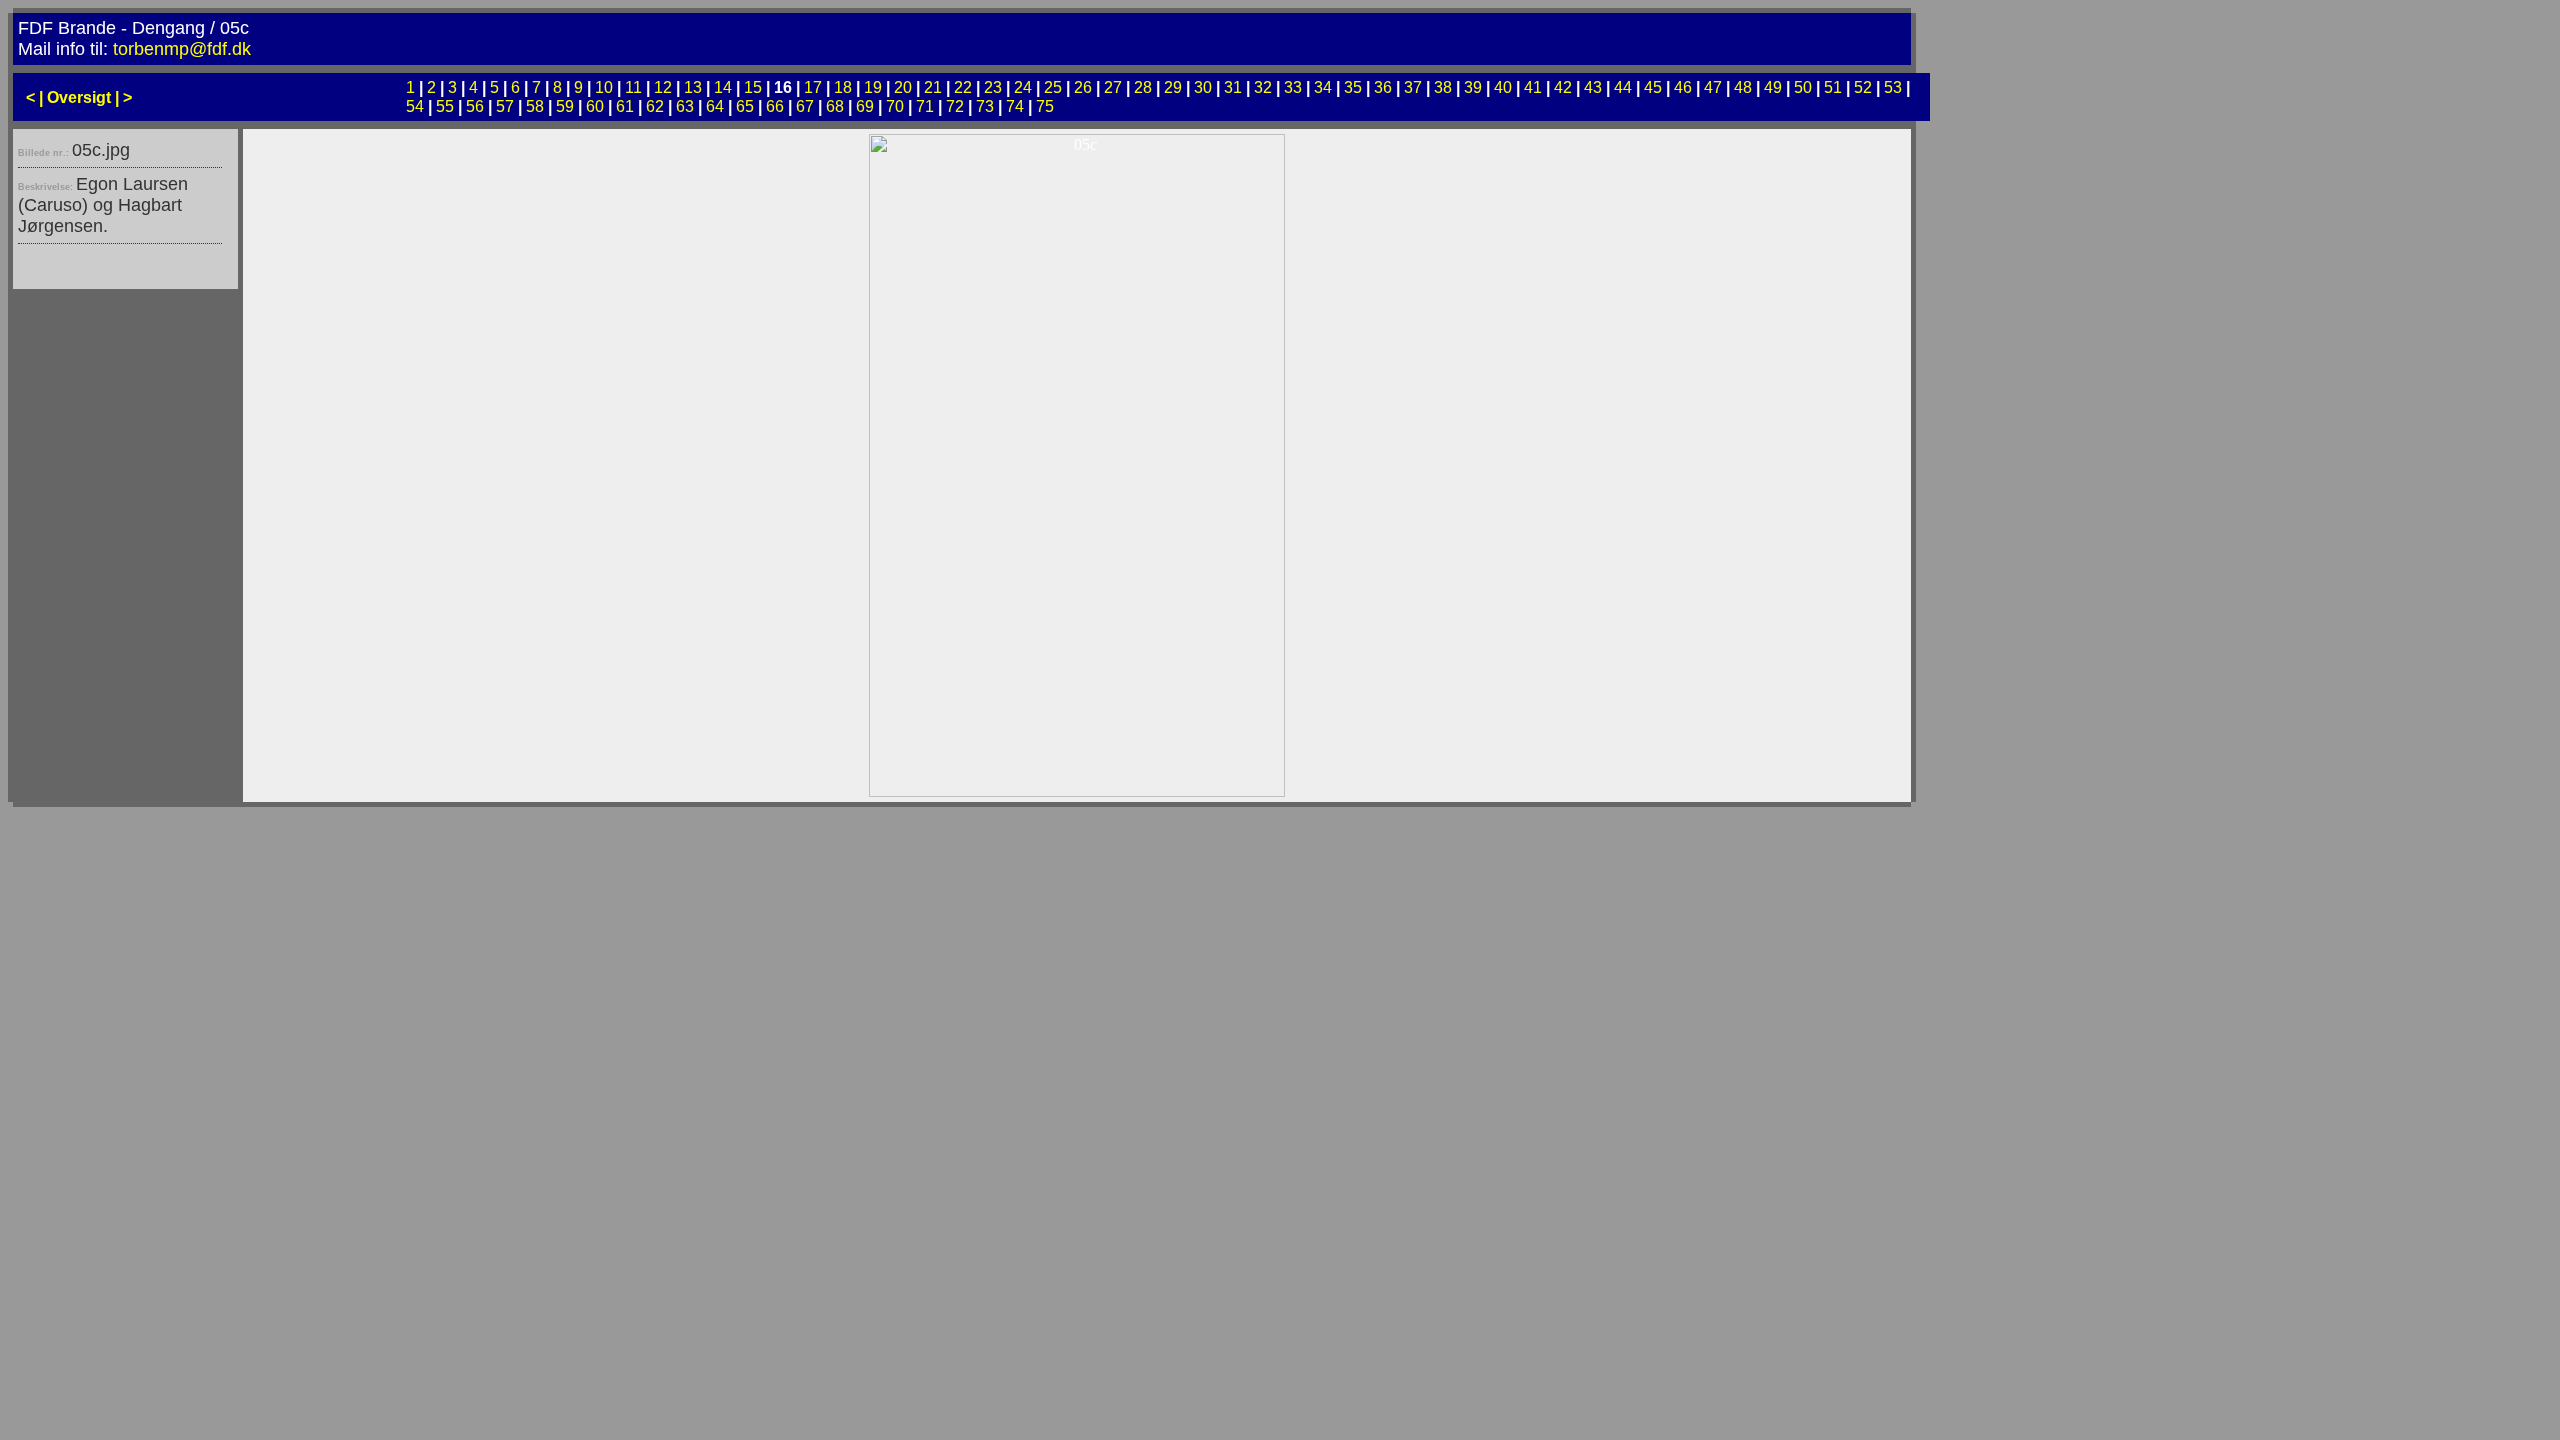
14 (723, 87)
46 (1683, 87)
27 (1113, 87)
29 (1173, 87)
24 (1023, 87)
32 (1263, 87)
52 (1863, 87)
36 (1383, 87)
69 (865, 106)
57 (505, 106)
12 (663, 87)
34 (1323, 87)
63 (685, 106)
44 (1623, 87)
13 (693, 87)
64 (715, 106)
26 (1083, 87)
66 (775, 106)
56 (475, 106)
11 (633, 87)
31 (1233, 87)
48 (1743, 87)
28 (1143, 87)
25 (1053, 87)
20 (903, 87)
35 (1353, 87)
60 (595, 106)
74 (1015, 106)
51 (1833, 87)
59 (565, 106)
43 (1593, 87)
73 (985, 106)
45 (1653, 87)
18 (843, 87)
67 (805, 106)
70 (895, 106)
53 (1893, 87)
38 (1443, 87)
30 (1203, 87)
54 (415, 106)
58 (535, 106)
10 (604, 87)
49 (1773, 87)
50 (1803, 87)
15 (753, 87)
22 (963, 87)
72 (955, 106)
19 (873, 87)
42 (1563, 87)
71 (925, 106)
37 (1413, 87)
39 (1473, 87)
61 (625, 106)
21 (933, 87)
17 (813, 87)
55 (445, 106)
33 (1293, 87)
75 (1045, 106)
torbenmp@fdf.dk (182, 49)
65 (745, 106)
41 (1533, 87)
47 (1713, 87)
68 (835, 106)
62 (655, 106)
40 (1503, 87)
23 (993, 87)
